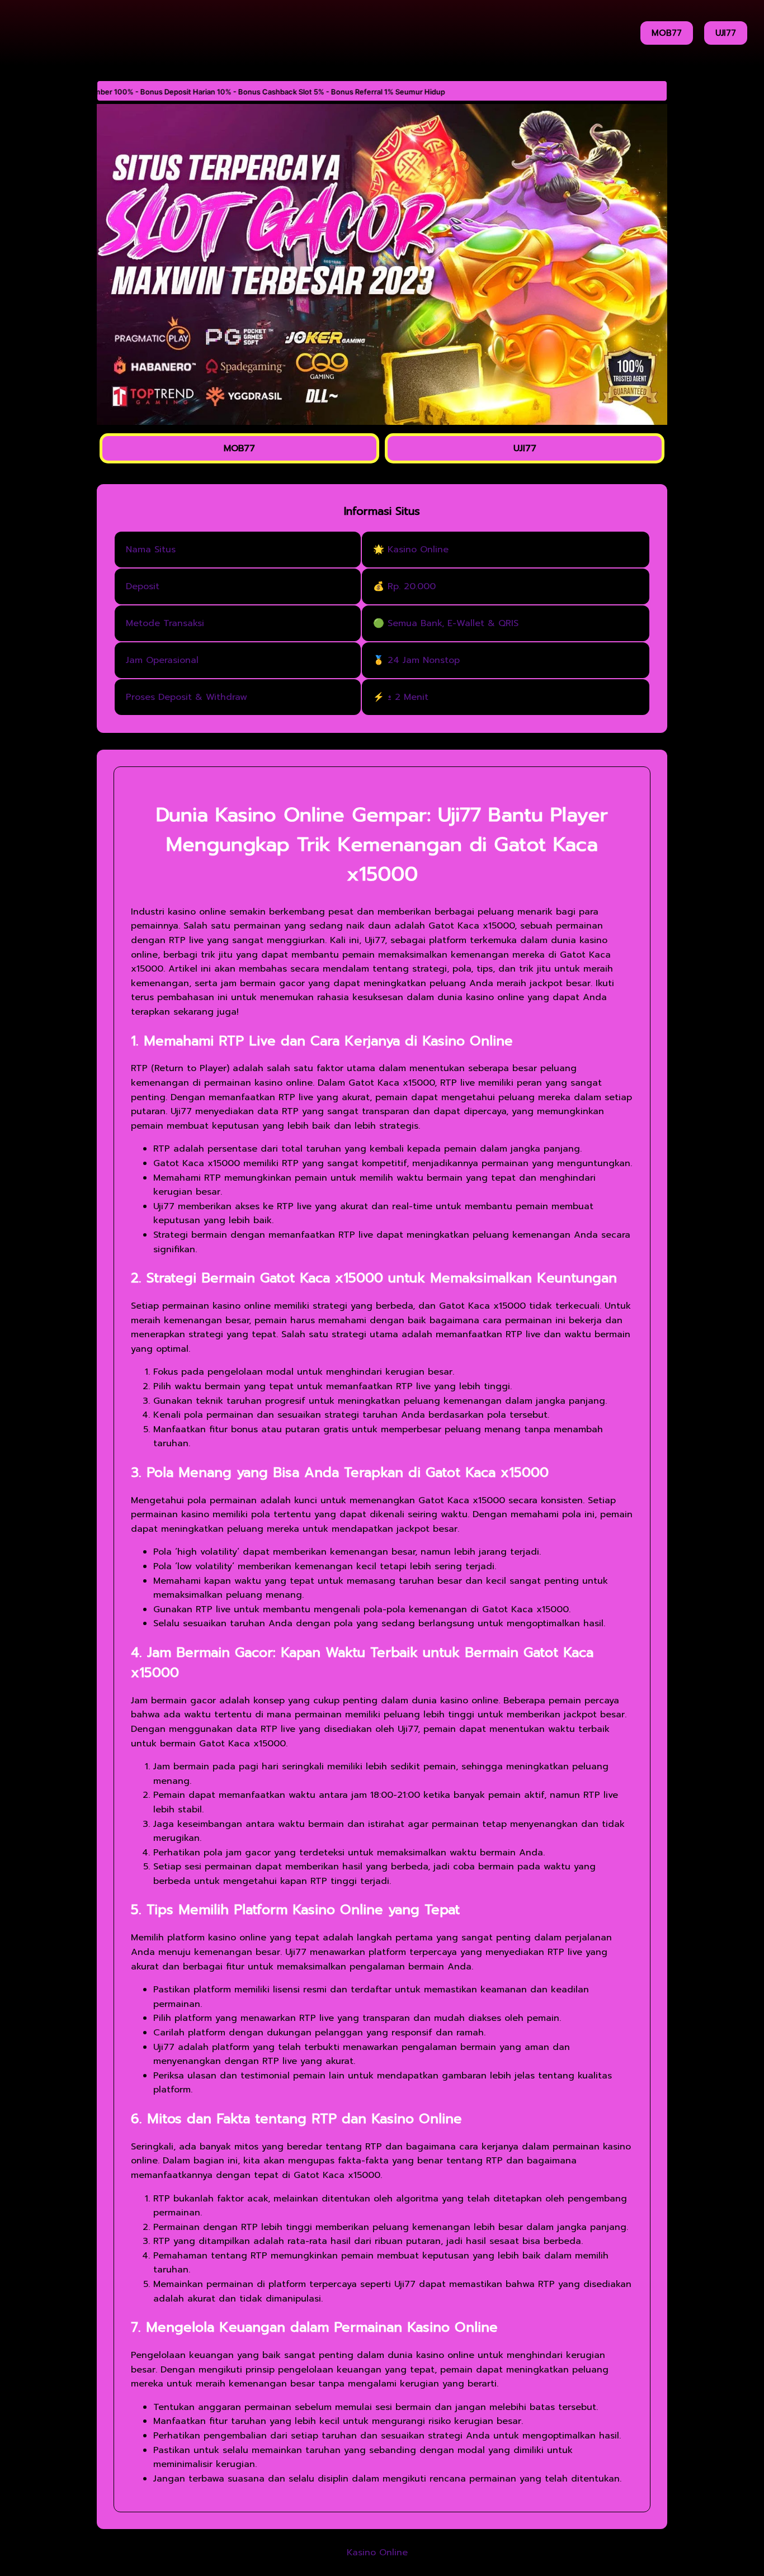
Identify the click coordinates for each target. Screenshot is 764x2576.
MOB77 (667, 33)
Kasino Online (377, 2553)
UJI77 (726, 33)
